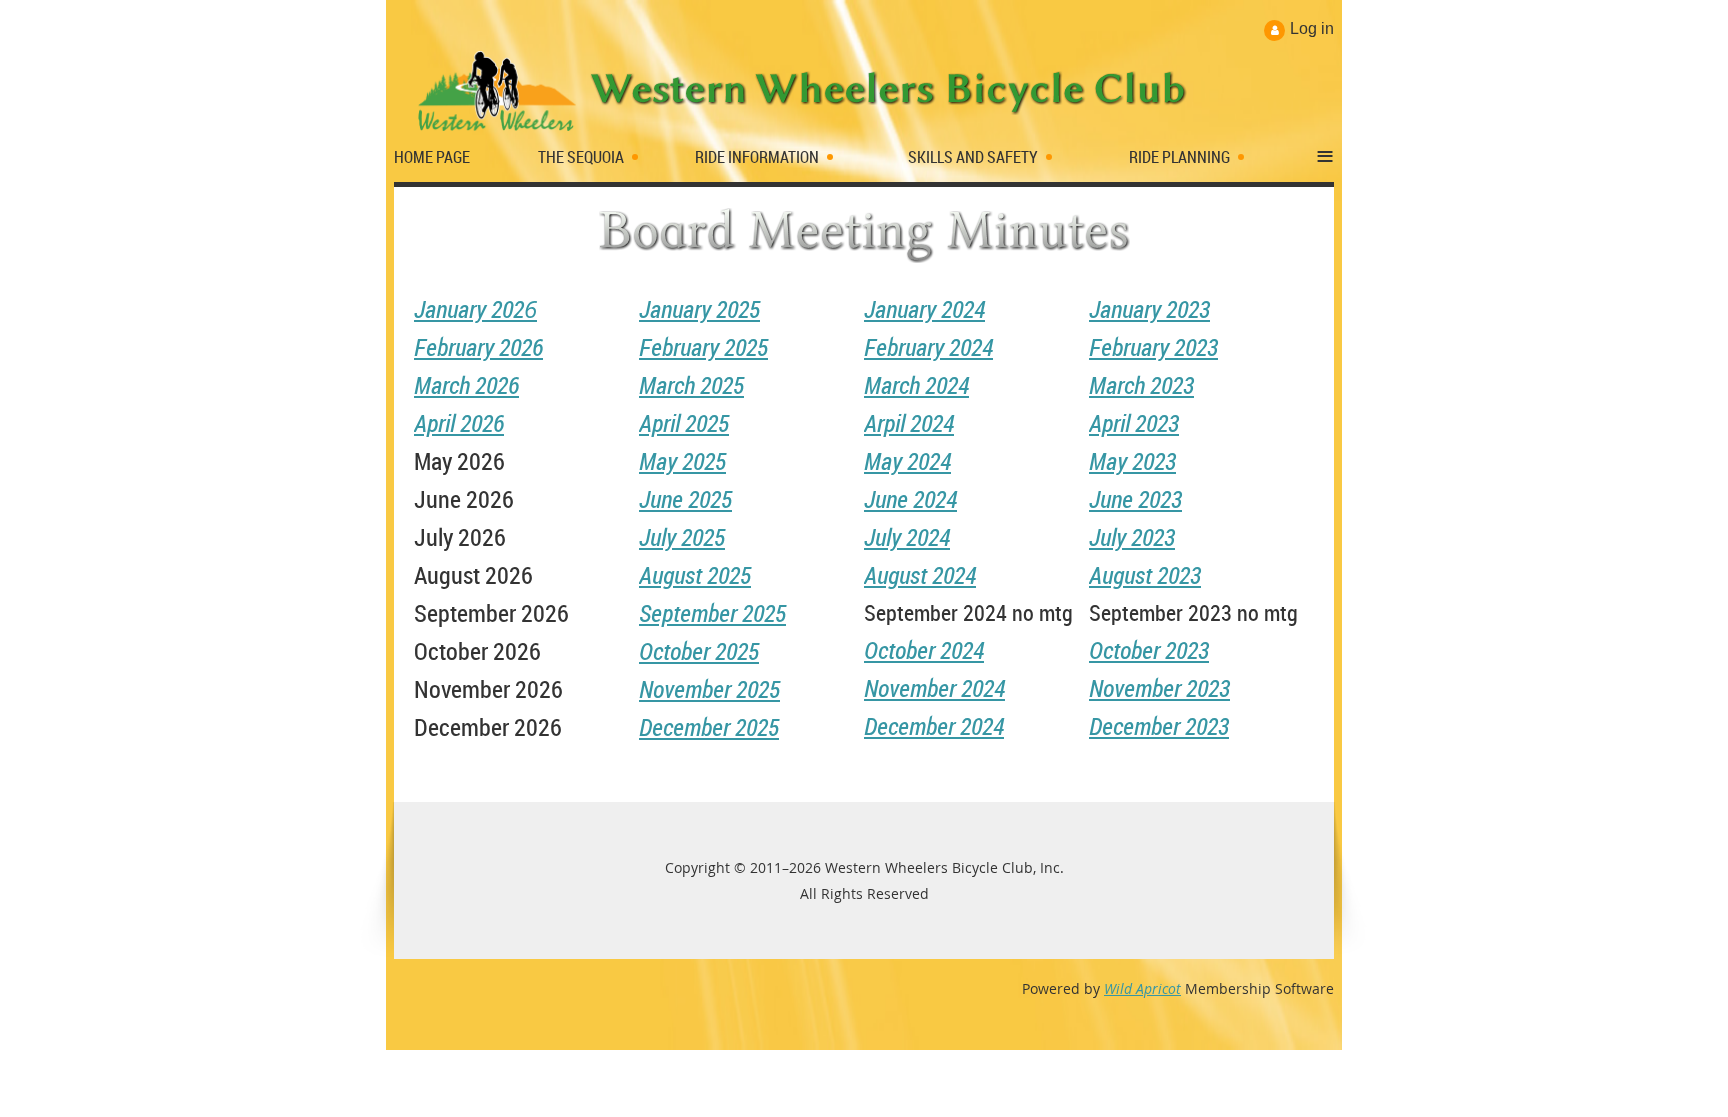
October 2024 (924, 650)
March (466, 385)
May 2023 (1132, 461)
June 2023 (1135, 499)
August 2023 (1145, 575)
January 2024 (924, 309)
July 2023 (1132, 537)
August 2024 (920, 575)
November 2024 (934, 688)
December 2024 (934, 726)
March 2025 (691, 385)
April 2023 (1134, 423)
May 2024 (907, 461)
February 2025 (703, 347)
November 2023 (1159, 688)
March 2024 (916, 385)
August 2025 (695, 575)
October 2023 (1149, 650)
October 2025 (699, 651)
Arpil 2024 (909, 423)
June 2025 (685, 499)
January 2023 (1149, 309)
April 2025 (684, 423)
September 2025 (712, 613)
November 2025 (709, 689)
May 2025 (682, 461)
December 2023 (1159, 726)
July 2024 (907, 537)
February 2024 (928, 347)
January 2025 (699, 309)
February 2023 (1153, 347)
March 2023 (1141, 385)
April (459, 423)
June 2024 (910, 499)
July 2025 (682, 537)
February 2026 (478, 347)
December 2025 (709, 727)
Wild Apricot (1142, 988)
